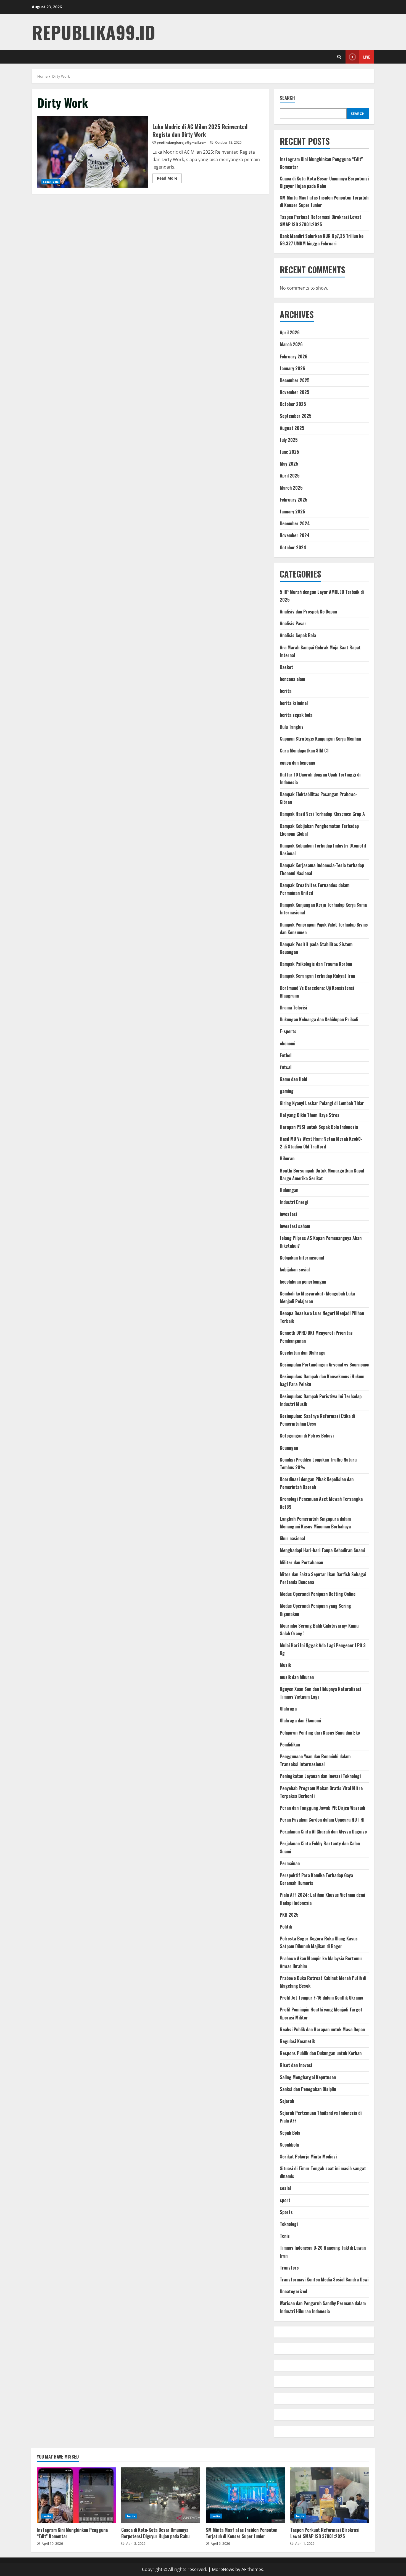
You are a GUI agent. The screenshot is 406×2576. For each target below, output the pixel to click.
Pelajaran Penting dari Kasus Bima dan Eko (320, 1733)
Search (287, 98)
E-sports (288, 1031)
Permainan (290, 1863)
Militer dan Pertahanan (301, 1562)
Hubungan (289, 1190)
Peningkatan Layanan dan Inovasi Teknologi (320, 1776)
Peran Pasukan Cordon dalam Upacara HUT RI (322, 1820)
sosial (285, 2188)
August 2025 (292, 428)
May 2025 (289, 464)
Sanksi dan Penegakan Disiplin (308, 2089)
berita (286, 691)
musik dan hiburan (297, 1677)
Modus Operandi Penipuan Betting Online (318, 1594)
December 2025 (295, 380)
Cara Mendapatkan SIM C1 (304, 751)
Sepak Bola (51, 182)
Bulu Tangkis (292, 727)
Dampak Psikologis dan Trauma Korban (316, 964)
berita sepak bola (296, 715)
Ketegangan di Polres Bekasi (307, 1436)
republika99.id (93, 32)
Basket (286, 667)
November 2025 (295, 392)
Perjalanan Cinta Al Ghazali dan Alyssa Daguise (323, 1832)
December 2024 (295, 523)
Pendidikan (290, 1745)
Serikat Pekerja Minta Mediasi (308, 2157)
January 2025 (292, 511)
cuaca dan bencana (297, 763)
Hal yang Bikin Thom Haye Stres (310, 1115)
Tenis (285, 2236)
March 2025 (291, 488)
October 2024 (293, 547)
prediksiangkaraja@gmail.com (182, 142)
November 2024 (295, 535)
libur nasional (292, 1538)
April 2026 (290, 332)
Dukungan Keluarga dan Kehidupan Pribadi (319, 1019)
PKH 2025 (289, 1915)
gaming (287, 1091)
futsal (286, 1067)
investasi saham (295, 1226)
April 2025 (290, 476)
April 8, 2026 (136, 2544)
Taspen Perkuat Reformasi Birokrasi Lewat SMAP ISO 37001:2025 (330, 2495)
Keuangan (289, 1448)
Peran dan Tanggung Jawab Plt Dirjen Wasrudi (322, 1808)
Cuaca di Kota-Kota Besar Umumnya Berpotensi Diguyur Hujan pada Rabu (161, 2495)
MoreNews (223, 2569)
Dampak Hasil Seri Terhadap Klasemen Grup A (322, 814)
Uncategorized (293, 2291)
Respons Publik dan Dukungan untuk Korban (321, 2053)
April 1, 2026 (305, 2544)
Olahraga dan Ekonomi (300, 1720)
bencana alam (292, 679)
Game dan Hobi (293, 1079)
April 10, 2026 (52, 2544)
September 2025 (296, 416)
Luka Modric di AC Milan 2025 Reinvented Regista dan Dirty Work (93, 152)
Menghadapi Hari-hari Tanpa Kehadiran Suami (322, 1550)
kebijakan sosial (295, 1269)
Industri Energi (294, 1202)
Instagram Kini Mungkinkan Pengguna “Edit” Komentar (76, 2495)
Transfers (289, 2268)
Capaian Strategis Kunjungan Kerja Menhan (320, 739)
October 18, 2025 (228, 142)
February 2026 (294, 356)
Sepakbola (289, 2145)
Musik (285, 1665)
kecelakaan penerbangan (303, 1282)
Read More (169, 179)
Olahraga (288, 1709)
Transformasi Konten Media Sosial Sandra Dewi (324, 2279)
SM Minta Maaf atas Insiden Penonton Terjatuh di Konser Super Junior (245, 2495)
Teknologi (289, 2224)
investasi (288, 1214)
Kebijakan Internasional (302, 1258)
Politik (286, 1927)
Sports (286, 2212)
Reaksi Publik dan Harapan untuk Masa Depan (322, 2029)
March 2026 (291, 344)
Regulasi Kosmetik (297, 2041)
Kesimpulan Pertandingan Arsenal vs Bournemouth (327, 1365)
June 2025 (289, 452)
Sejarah (287, 2101)
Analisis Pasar (293, 623)
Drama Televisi (293, 1008)
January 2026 (292, 368)
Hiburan (287, 1158)
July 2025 (289, 440)
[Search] (339, 57)
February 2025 (294, 500)
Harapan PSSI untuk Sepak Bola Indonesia (319, 1127)
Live (367, 57)
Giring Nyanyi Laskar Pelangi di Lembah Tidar (322, 1103)
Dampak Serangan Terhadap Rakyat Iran (317, 976)
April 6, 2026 (220, 2544)
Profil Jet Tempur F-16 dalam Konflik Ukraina (321, 1998)
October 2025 (293, 404)
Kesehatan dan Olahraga (303, 1353)
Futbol (286, 1055)
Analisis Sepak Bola (298, 635)
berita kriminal (294, 703)
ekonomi (288, 1043)
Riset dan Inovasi (296, 2065)
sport (285, 2200)
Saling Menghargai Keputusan (308, 2077)
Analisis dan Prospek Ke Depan (308, 612)
